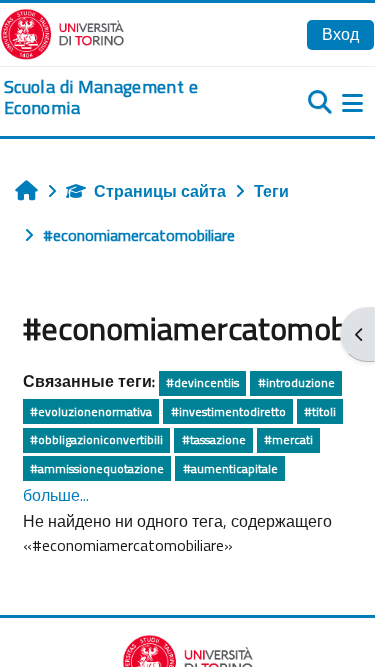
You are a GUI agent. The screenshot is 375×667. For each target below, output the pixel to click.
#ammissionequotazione (97, 468)
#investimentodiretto (228, 411)
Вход (340, 34)
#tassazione (214, 439)
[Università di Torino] (62, 32)
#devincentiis (202, 382)
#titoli (320, 411)
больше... (56, 495)
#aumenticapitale (230, 468)
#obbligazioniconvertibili (96, 439)
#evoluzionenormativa (91, 411)
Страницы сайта (160, 191)
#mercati (288, 439)
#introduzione (296, 382)
